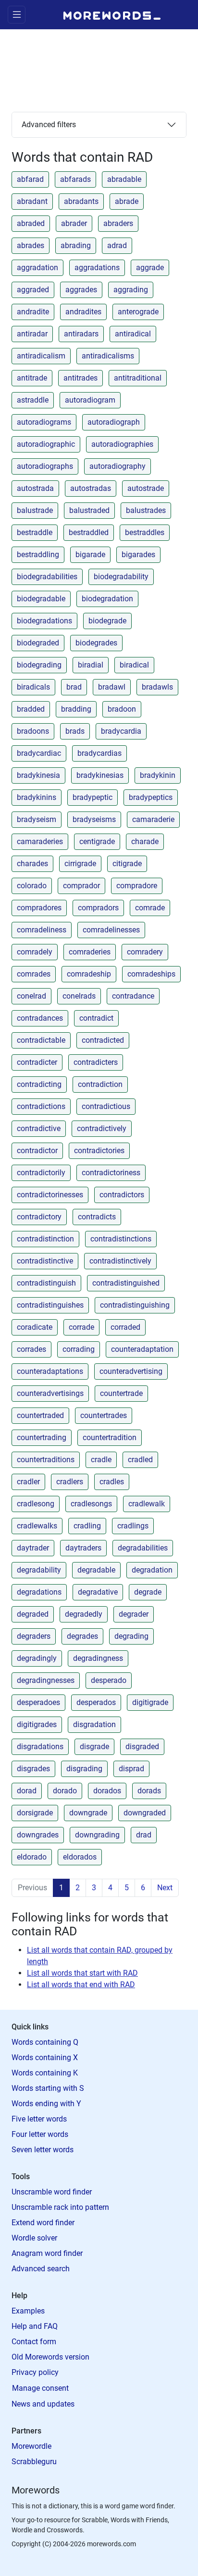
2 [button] (78, 1888)
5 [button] (127, 1888)
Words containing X (45, 2057)
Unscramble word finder (52, 2192)
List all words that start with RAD (82, 1973)
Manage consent (40, 2388)
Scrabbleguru (34, 2462)
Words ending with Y (46, 2104)
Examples (28, 2311)
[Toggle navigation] (17, 15)
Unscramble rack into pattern (60, 2207)
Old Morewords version (50, 2357)
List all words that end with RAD (81, 1985)
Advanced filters (49, 125)
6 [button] (143, 1888)
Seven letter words (43, 2150)
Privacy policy (35, 2372)
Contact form (34, 2342)
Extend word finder (43, 2223)
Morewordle (31, 2446)
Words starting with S (48, 2088)
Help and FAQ (35, 2326)
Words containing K (45, 2073)
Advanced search (41, 2269)
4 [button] (110, 1888)
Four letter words (40, 2134)
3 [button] (94, 1888)
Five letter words (39, 2119)
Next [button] (165, 1888)
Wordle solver (34, 2238)
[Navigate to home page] (112, 14)
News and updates (43, 2404)
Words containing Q (45, 2042)
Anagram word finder (47, 2253)
